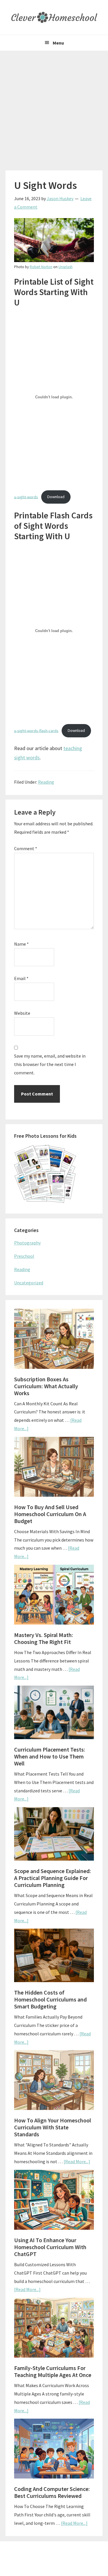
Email (21, 978)
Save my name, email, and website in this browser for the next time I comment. (50, 1064)
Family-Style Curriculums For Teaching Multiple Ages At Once (53, 2371)
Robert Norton (41, 267)
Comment (26, 848)
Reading (46, 782)
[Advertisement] (54, 108)
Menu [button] (58, 43)
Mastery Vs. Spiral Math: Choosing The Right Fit (44, 1638)
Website (22, 1013)
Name (21, 944)
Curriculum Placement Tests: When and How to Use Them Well (50, 1756)
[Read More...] (77, 2161)
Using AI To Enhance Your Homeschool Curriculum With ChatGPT (50, 2247)
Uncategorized (29, 1283)
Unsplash (66, 267)
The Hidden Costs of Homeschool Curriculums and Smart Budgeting (50, 1999)
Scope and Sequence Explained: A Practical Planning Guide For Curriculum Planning (53, 1878)
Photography (27, 1243)
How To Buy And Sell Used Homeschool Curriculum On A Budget (50, 1514)
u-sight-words (26, 497)
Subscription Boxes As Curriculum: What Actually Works (46, 1386)
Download (56, 497)
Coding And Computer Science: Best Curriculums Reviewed (52, 2492)
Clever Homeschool (54, 17)
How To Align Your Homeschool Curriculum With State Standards (53, 2127)
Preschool (24, 1256)
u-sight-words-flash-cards (36, 730)
